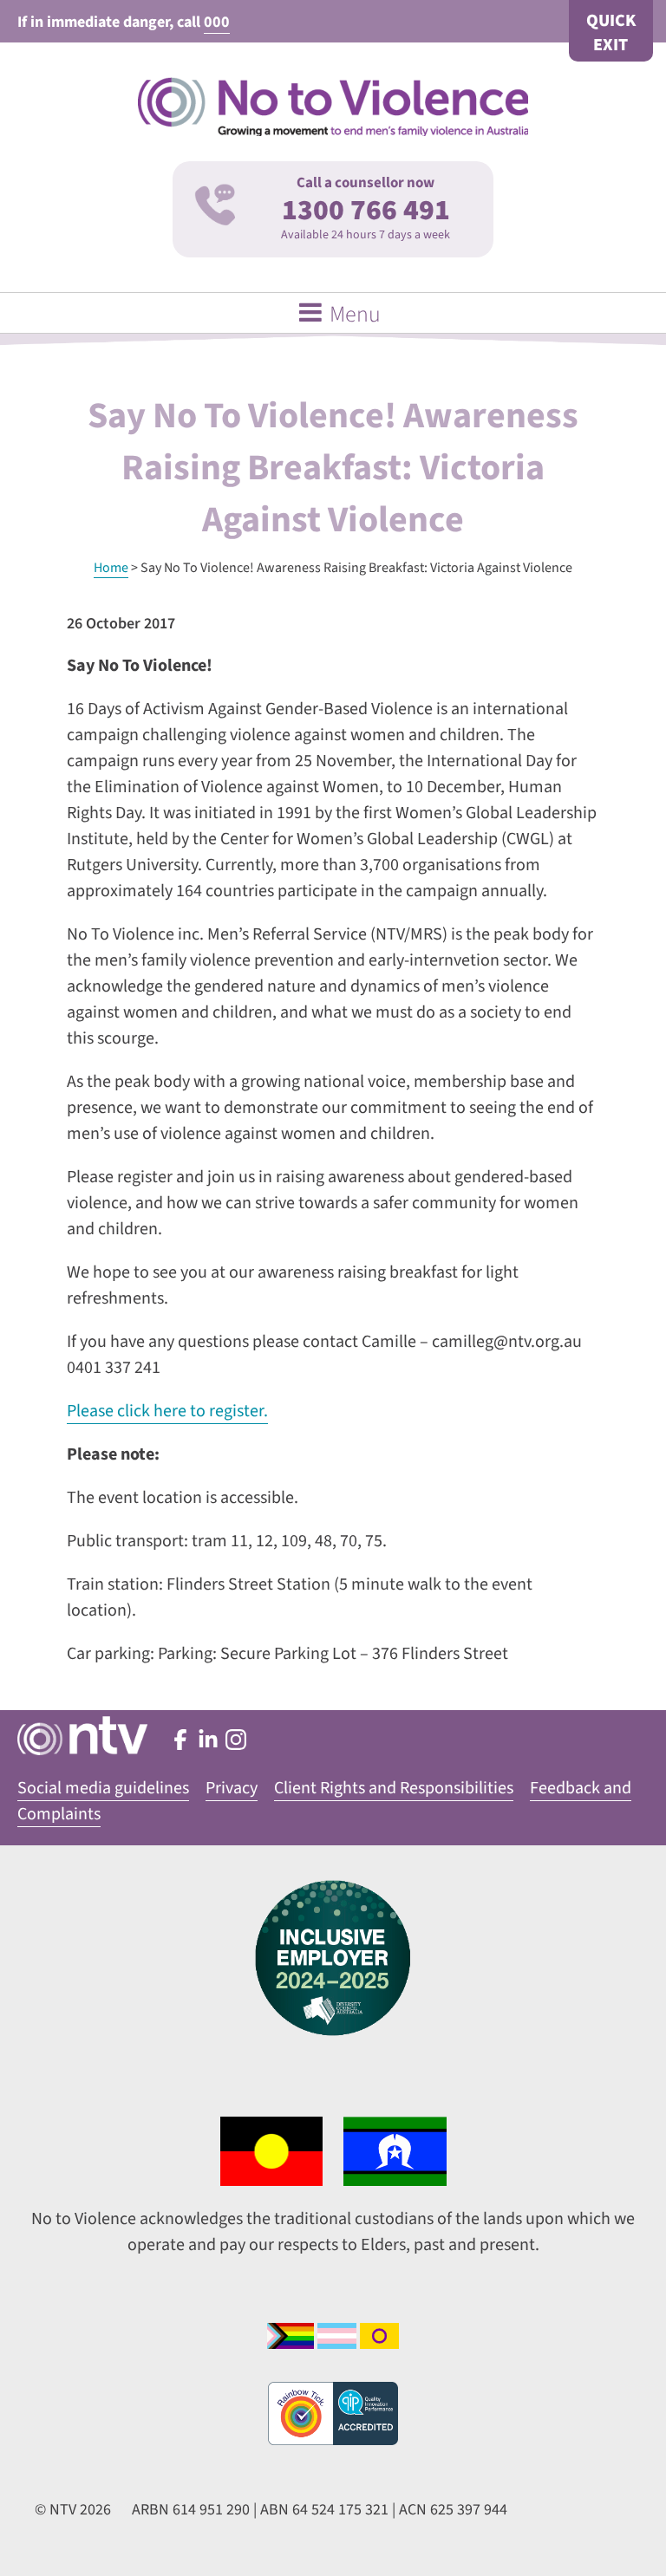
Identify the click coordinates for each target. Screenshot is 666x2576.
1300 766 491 (366, 210)
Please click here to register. (167, 1411)
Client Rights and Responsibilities (394, 1788)
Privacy (232, 1788)
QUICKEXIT (611, 33)
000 (217, 22)
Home (111, 568)
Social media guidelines (103, 1788)
